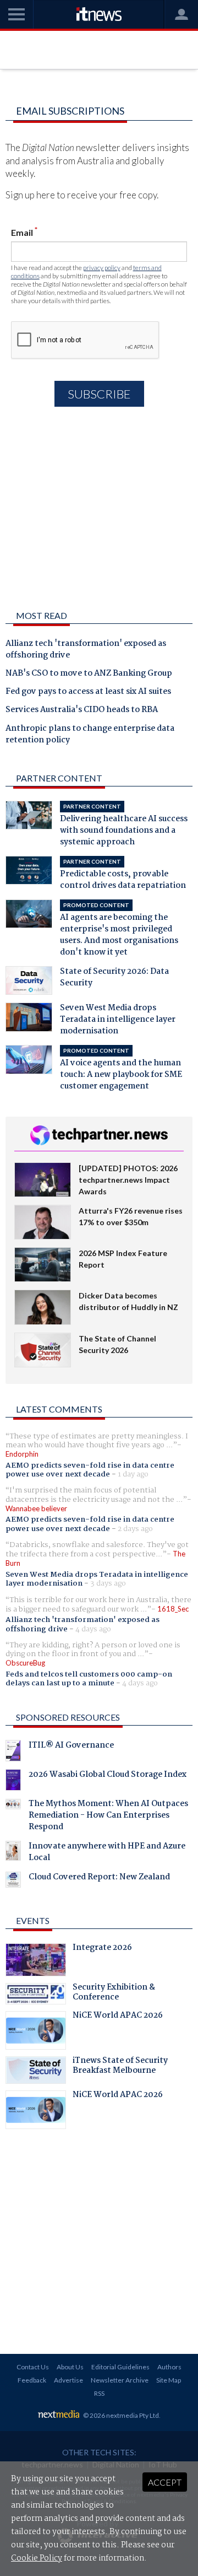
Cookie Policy (37, 2558)
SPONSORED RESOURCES (68, 1717)
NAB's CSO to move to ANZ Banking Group (89, 674)
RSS (99, 2393)
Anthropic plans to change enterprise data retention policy (90, 735)
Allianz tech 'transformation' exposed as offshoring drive (86, 650)
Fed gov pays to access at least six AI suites (88, 692)
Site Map (169, 2380)
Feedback (32, 2380)
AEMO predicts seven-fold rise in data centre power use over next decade (90, 1470)
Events (33, 1920)
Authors (169, 2367)
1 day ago (133, 1474)
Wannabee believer (36, 1508)
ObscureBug (25, 1663)
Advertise (68, 2380)
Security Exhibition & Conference (114, 1993)
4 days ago (93, 1629)
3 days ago (108, 1583)
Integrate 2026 (102, 1949)
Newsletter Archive (120, 2380)
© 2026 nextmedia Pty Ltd (121, 2415)
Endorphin (22, 1454)
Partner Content (59, 778)
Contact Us (33, 2367)
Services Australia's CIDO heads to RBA (82, 710)
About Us (70, 2367)
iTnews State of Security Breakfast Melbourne (120, 2067)
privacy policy (102, 268)
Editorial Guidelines (120, 2367)
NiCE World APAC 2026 (118, 2017)
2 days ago (135, 1529)
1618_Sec (173, 1609)
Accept (165, 2482)
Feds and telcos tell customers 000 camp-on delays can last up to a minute (89, 1679)
